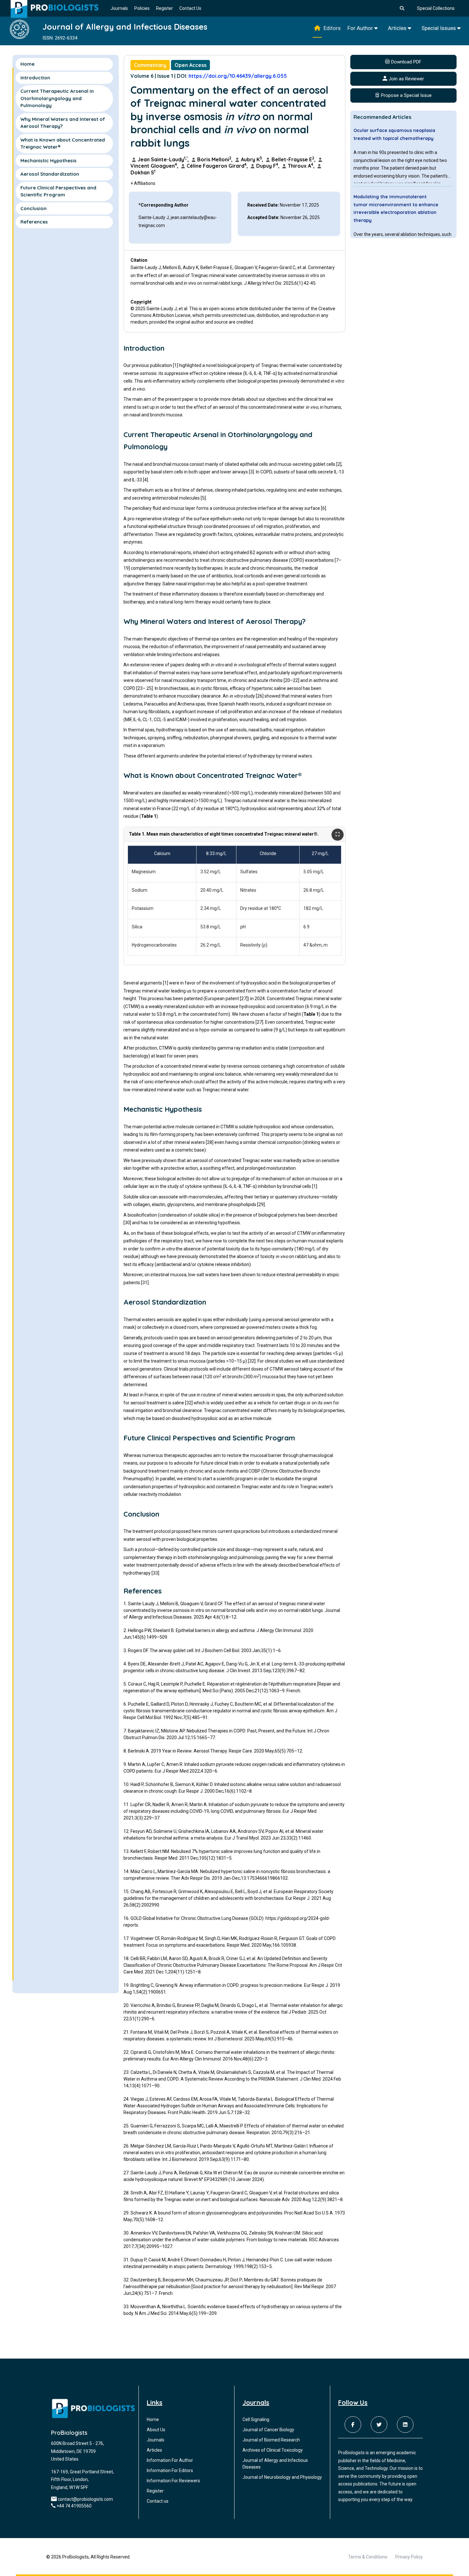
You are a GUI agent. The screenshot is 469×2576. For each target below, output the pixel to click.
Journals (119, 8)
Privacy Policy (409, 2557)
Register (164, 8)
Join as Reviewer (406, 79)
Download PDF (406, 62)
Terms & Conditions (368, 2557)
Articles (398, 28)
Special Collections (436, 8)
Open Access (190, 65)
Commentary (150, 65)
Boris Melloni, (215, 159)
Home (27, 64)
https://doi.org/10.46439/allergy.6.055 (238, 76)
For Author (361, 28)
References (34, 222)
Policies (142, 8)
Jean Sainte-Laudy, (163, 159)
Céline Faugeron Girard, (217, 166)
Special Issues (439, 28)
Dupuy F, (268, 166)
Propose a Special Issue (406, 95)
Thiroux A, (301, 166)
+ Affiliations (143, 183)
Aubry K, (252, 159)
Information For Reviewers (173, 2481)
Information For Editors (170, 2470)
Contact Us (190, 8)
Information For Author (170, 2460)
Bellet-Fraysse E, (294, 159)
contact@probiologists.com (85, 2499)
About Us (156, 2430)
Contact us (158, 2501)
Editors (332, 28)
